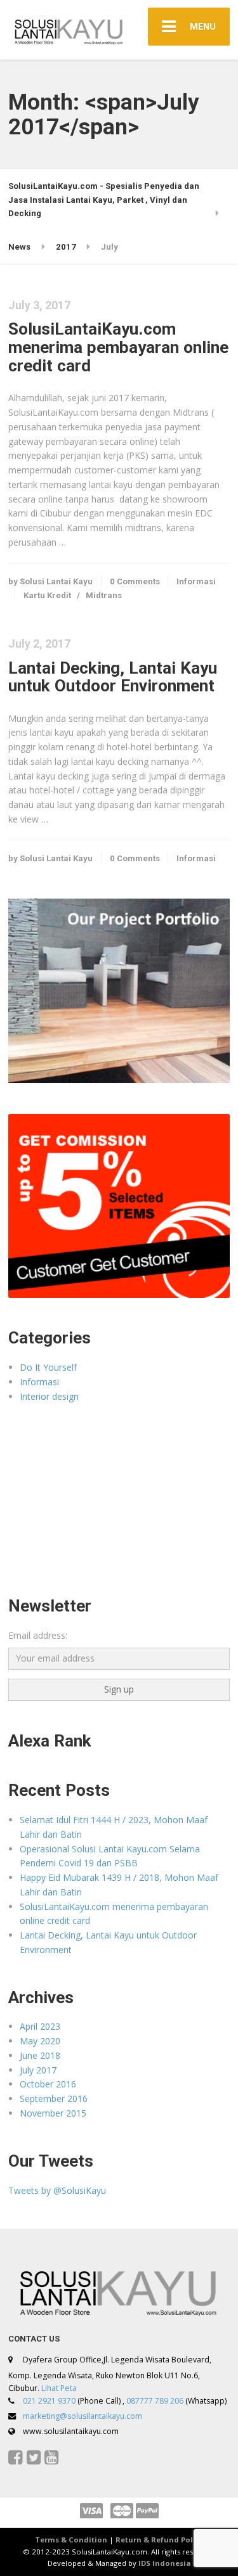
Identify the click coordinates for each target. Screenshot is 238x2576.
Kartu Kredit (47, 595)
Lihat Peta (59, 2388)
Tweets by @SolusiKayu (57, 2190)
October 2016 (48, 2084)
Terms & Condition (71, 2540)
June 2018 (40, 2055)
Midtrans (104, 595)
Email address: (38, 1635)
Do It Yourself (48, 1367)
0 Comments (135, 581)
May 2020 (40, 2041)
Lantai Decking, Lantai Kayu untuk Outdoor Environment (113, 677)
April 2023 (40, 2026)
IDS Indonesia (165, 2563)
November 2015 (53, 2113)
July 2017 (38, 2070)
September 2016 (54, 2099)
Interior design (49, 1396)
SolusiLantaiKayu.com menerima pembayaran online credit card (118, 347)
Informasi (196, 581)
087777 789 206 (155, 2401)
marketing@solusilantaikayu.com (83, 2416)
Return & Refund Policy (160, 2540)
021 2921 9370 (49, 2401)
